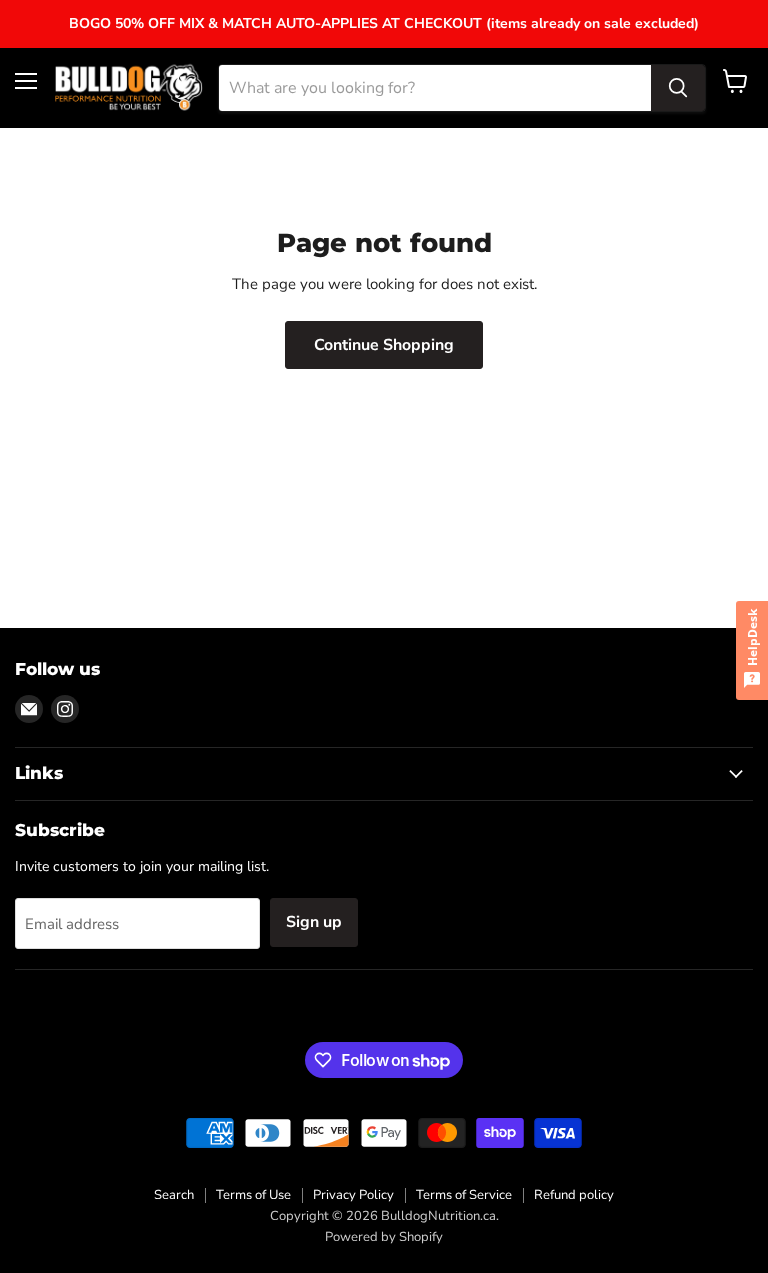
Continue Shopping (384, 345)
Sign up (314, 922)
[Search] (678, 88)
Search (174, 1195)
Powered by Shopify (384, 1237)
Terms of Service (464, 1195)
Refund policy (574, 1195)
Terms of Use (253, 1195)
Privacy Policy (353, 1195)
